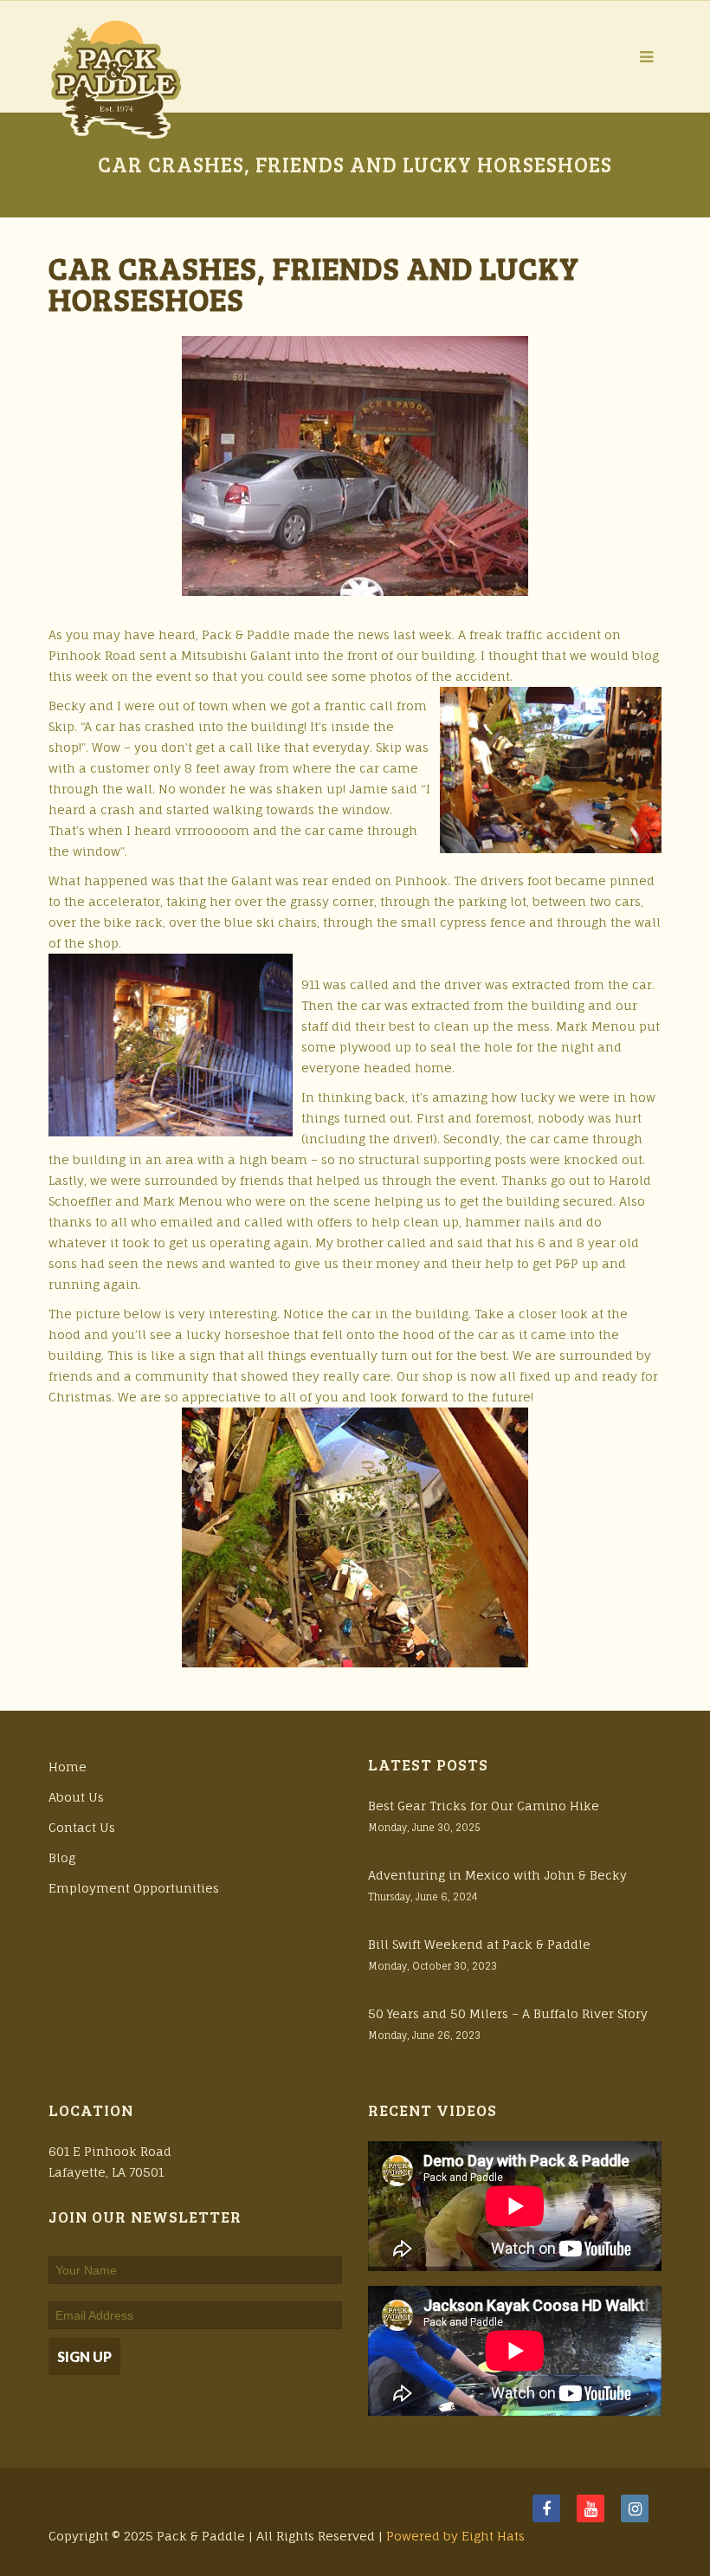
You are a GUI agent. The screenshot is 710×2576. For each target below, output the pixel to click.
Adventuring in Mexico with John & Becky (497, 1875)
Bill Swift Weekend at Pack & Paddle (479, 1944)
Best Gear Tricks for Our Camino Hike (484, 1806)
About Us (76, 1797)
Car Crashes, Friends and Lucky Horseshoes (314, 283)
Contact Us (82, 1827)
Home (68, 1767)
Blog (62, 1858)
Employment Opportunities (134, 1888)
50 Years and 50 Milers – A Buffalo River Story (508, 2013)
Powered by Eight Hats (455, 2536)
